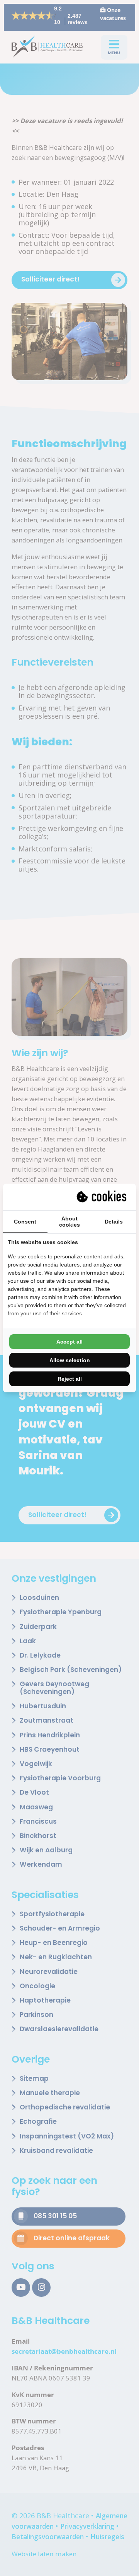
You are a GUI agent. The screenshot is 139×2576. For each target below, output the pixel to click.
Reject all (70, 1379)
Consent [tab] (25, 1222)
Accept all (69, 1342)
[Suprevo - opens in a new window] (102, 1197)
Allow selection (70, 1360)
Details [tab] (114, 1222)
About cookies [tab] (69, 1222)
